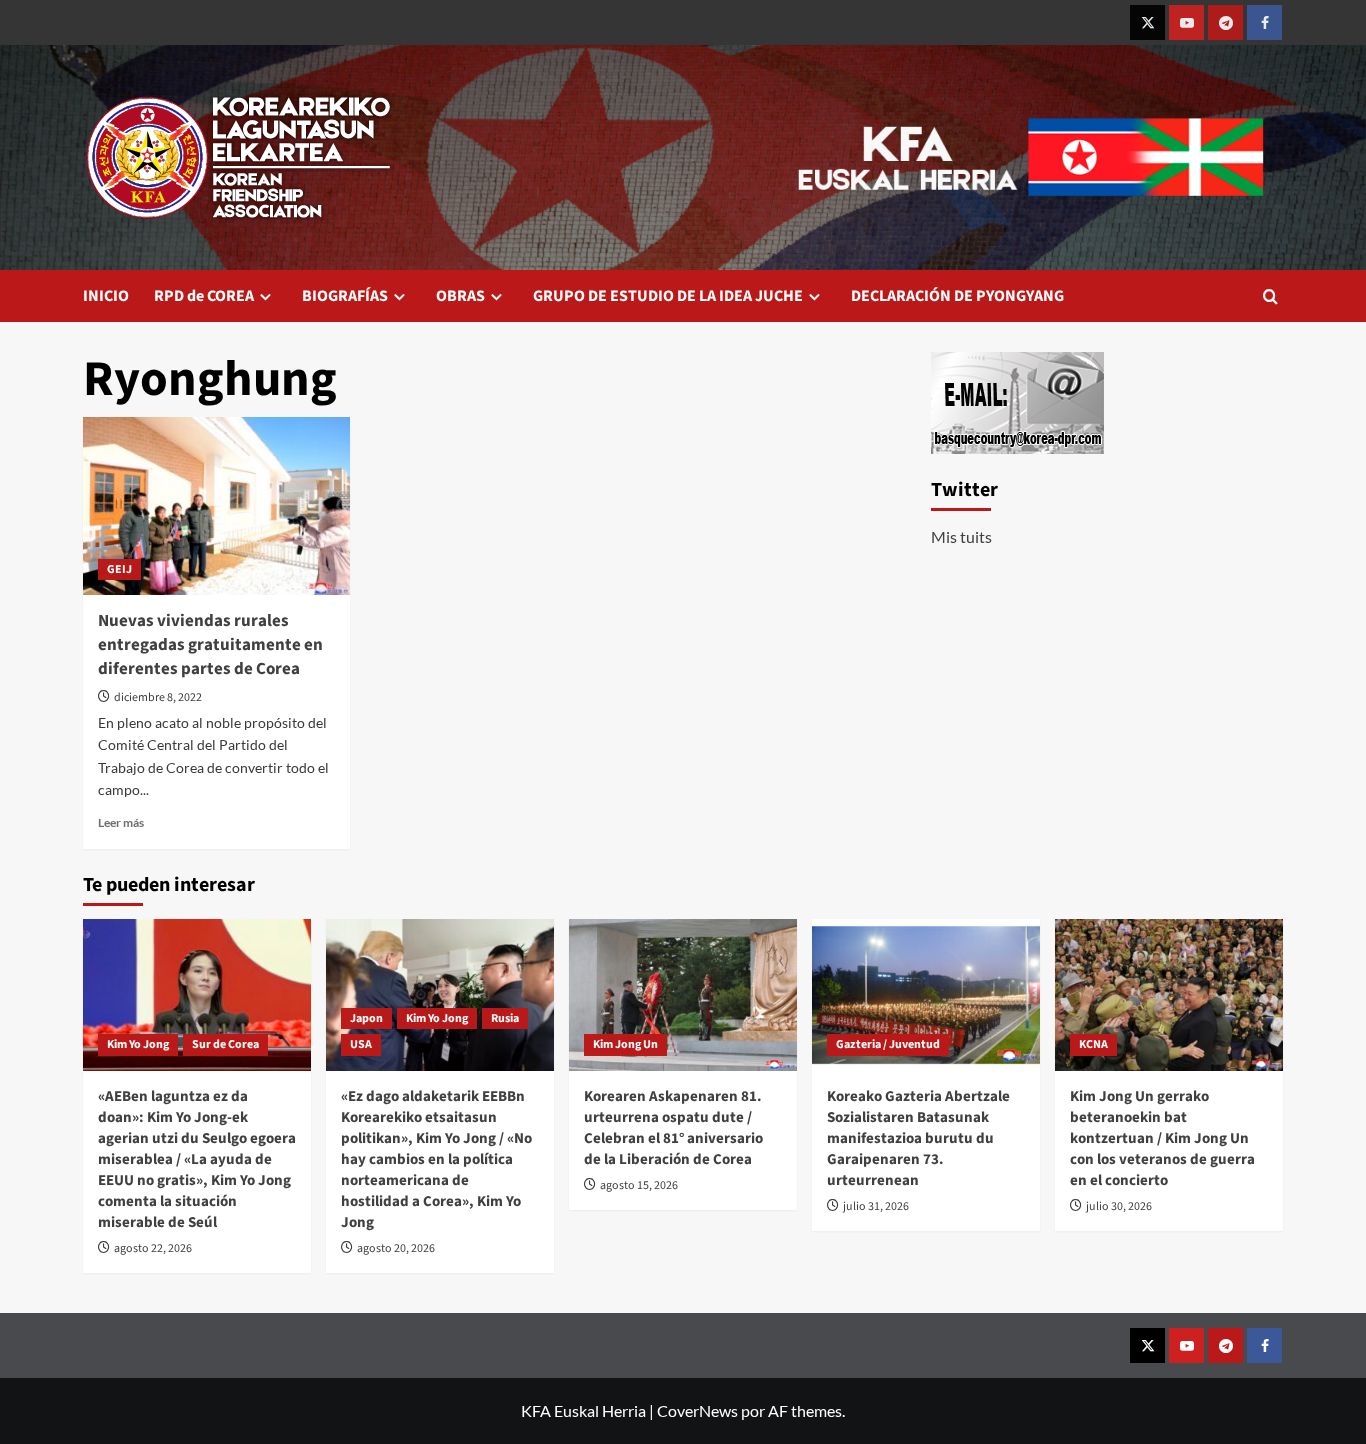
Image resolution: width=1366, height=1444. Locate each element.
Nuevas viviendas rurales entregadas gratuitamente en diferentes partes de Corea (210, 645)
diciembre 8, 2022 (158, 697)
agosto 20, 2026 (396, 1248)
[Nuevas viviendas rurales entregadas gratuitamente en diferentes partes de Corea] (216, 506)
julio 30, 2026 (1119, 1206)
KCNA (1093, 1044)
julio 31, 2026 (876, 1206)
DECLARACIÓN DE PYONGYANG (957, 296)
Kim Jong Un (625, 1044)
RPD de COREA (204, 296)
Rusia (505, 1018)
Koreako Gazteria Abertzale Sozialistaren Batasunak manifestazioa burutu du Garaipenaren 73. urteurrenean (918, 1138)
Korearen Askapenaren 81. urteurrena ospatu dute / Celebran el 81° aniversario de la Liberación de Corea (673, 1128)
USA (361, 1044)
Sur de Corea (225, 1044)
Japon (366, 1018)
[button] (1270, 296)
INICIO (106, 296)
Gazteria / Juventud (888, 1044)
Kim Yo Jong (138, 1044)
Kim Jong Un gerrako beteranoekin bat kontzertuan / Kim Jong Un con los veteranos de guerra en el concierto (1162, 1138)
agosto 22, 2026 (153, 1248)
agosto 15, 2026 (639, 1185)
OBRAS (460, 296)
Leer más (121, 822)
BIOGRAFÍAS (345, 296)
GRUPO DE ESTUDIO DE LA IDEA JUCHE (668, 296)
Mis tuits (961, 536)
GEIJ (119, 569)
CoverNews (697, 1410)
